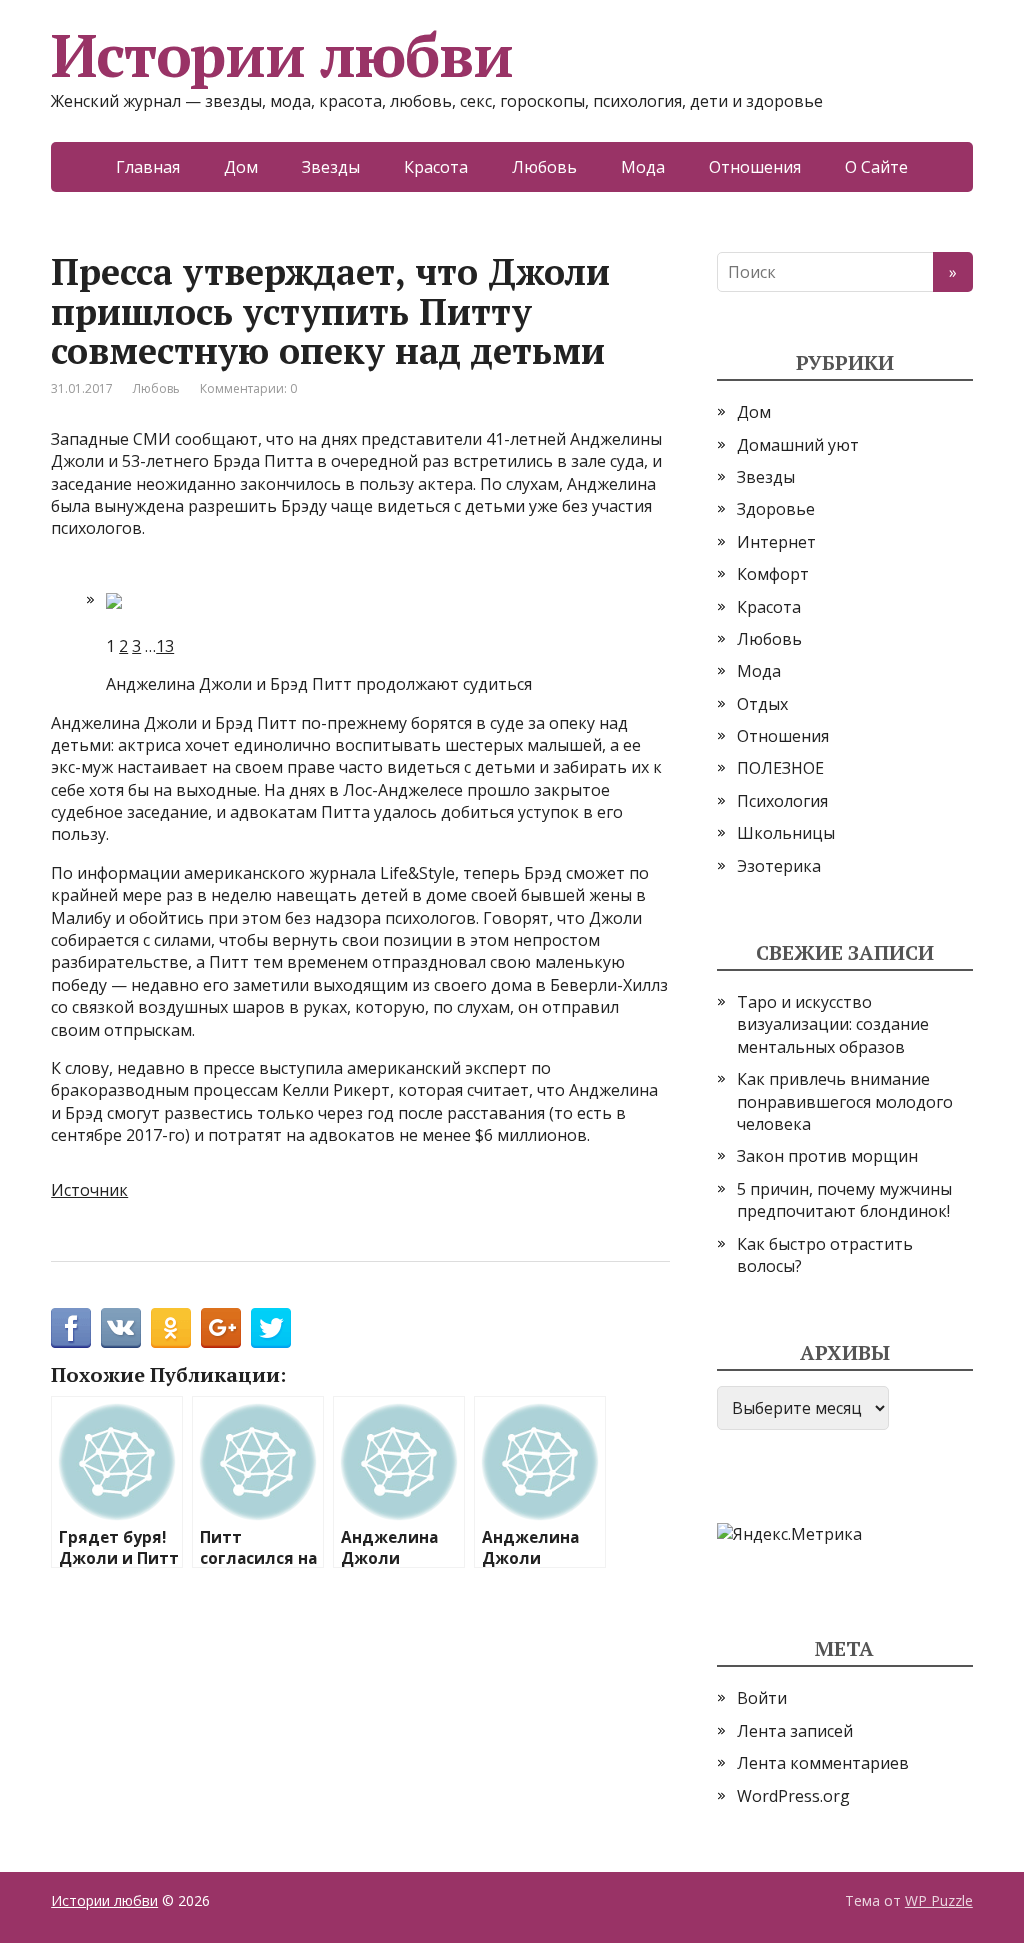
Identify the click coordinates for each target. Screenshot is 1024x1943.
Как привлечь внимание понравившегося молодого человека (845, 1101)
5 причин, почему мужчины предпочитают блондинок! (844, 1200)
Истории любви (281, 55)
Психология (782, 801)
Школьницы (786, 833)
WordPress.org (793, 1796)
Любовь (544, 167)
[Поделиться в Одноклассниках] (171, 1328)
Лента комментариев (823, 1763)
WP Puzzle (939, 1900)
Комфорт (773, 574)
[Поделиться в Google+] (221, 1328)
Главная (148, 167)
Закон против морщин (827, 1156)
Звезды (331, 167)
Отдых (762, 704)
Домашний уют (798, 445)
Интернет (776, 542)
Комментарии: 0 (248, 388)
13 (165, 646)
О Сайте (876, 167)
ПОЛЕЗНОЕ (780, 768)
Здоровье (776, 509)
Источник (89, 1190)
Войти (762, 1698)
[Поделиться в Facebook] (71, 1328)
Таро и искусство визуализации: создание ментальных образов (833, 1024)
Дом (241, 167)
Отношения (755, 167)
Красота (436, 167)
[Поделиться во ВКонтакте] (121, 1328)
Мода (643, 167)
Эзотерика (779, 866)
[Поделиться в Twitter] (271, 1328)
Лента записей (795, 1731)
